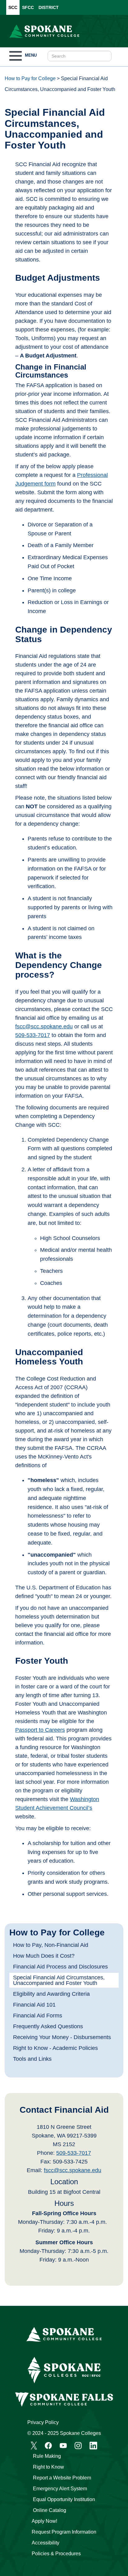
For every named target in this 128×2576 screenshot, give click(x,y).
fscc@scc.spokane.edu (73, 2170)
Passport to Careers (40, 1730)
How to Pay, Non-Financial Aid (51, 1945)
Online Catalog (50, 2510)
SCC (13, 7)
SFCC (28, 7)
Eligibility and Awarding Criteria (51, 1994)
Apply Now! (44, 2521)
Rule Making (47, 2456)
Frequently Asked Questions (48, 2026)
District (49, 7)
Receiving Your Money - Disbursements (62, 2037)
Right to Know (48, 2467)
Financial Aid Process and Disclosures (60, 1967)
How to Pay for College (30, 78)
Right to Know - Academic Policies (55, 2048)
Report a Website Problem (62, 2478)
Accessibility (46, 2543)
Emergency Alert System (60, 2489)
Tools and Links (32, 2059)
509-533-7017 (74, 2153)
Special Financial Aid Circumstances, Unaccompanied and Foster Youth (59, 1980)
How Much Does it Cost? (44, 1956)
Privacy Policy (43, 2422)
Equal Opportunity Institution (64, 2499)
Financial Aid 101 (34, 2005)
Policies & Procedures (56, 2554)
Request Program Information (64, 2532)
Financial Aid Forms (38, 2016)
